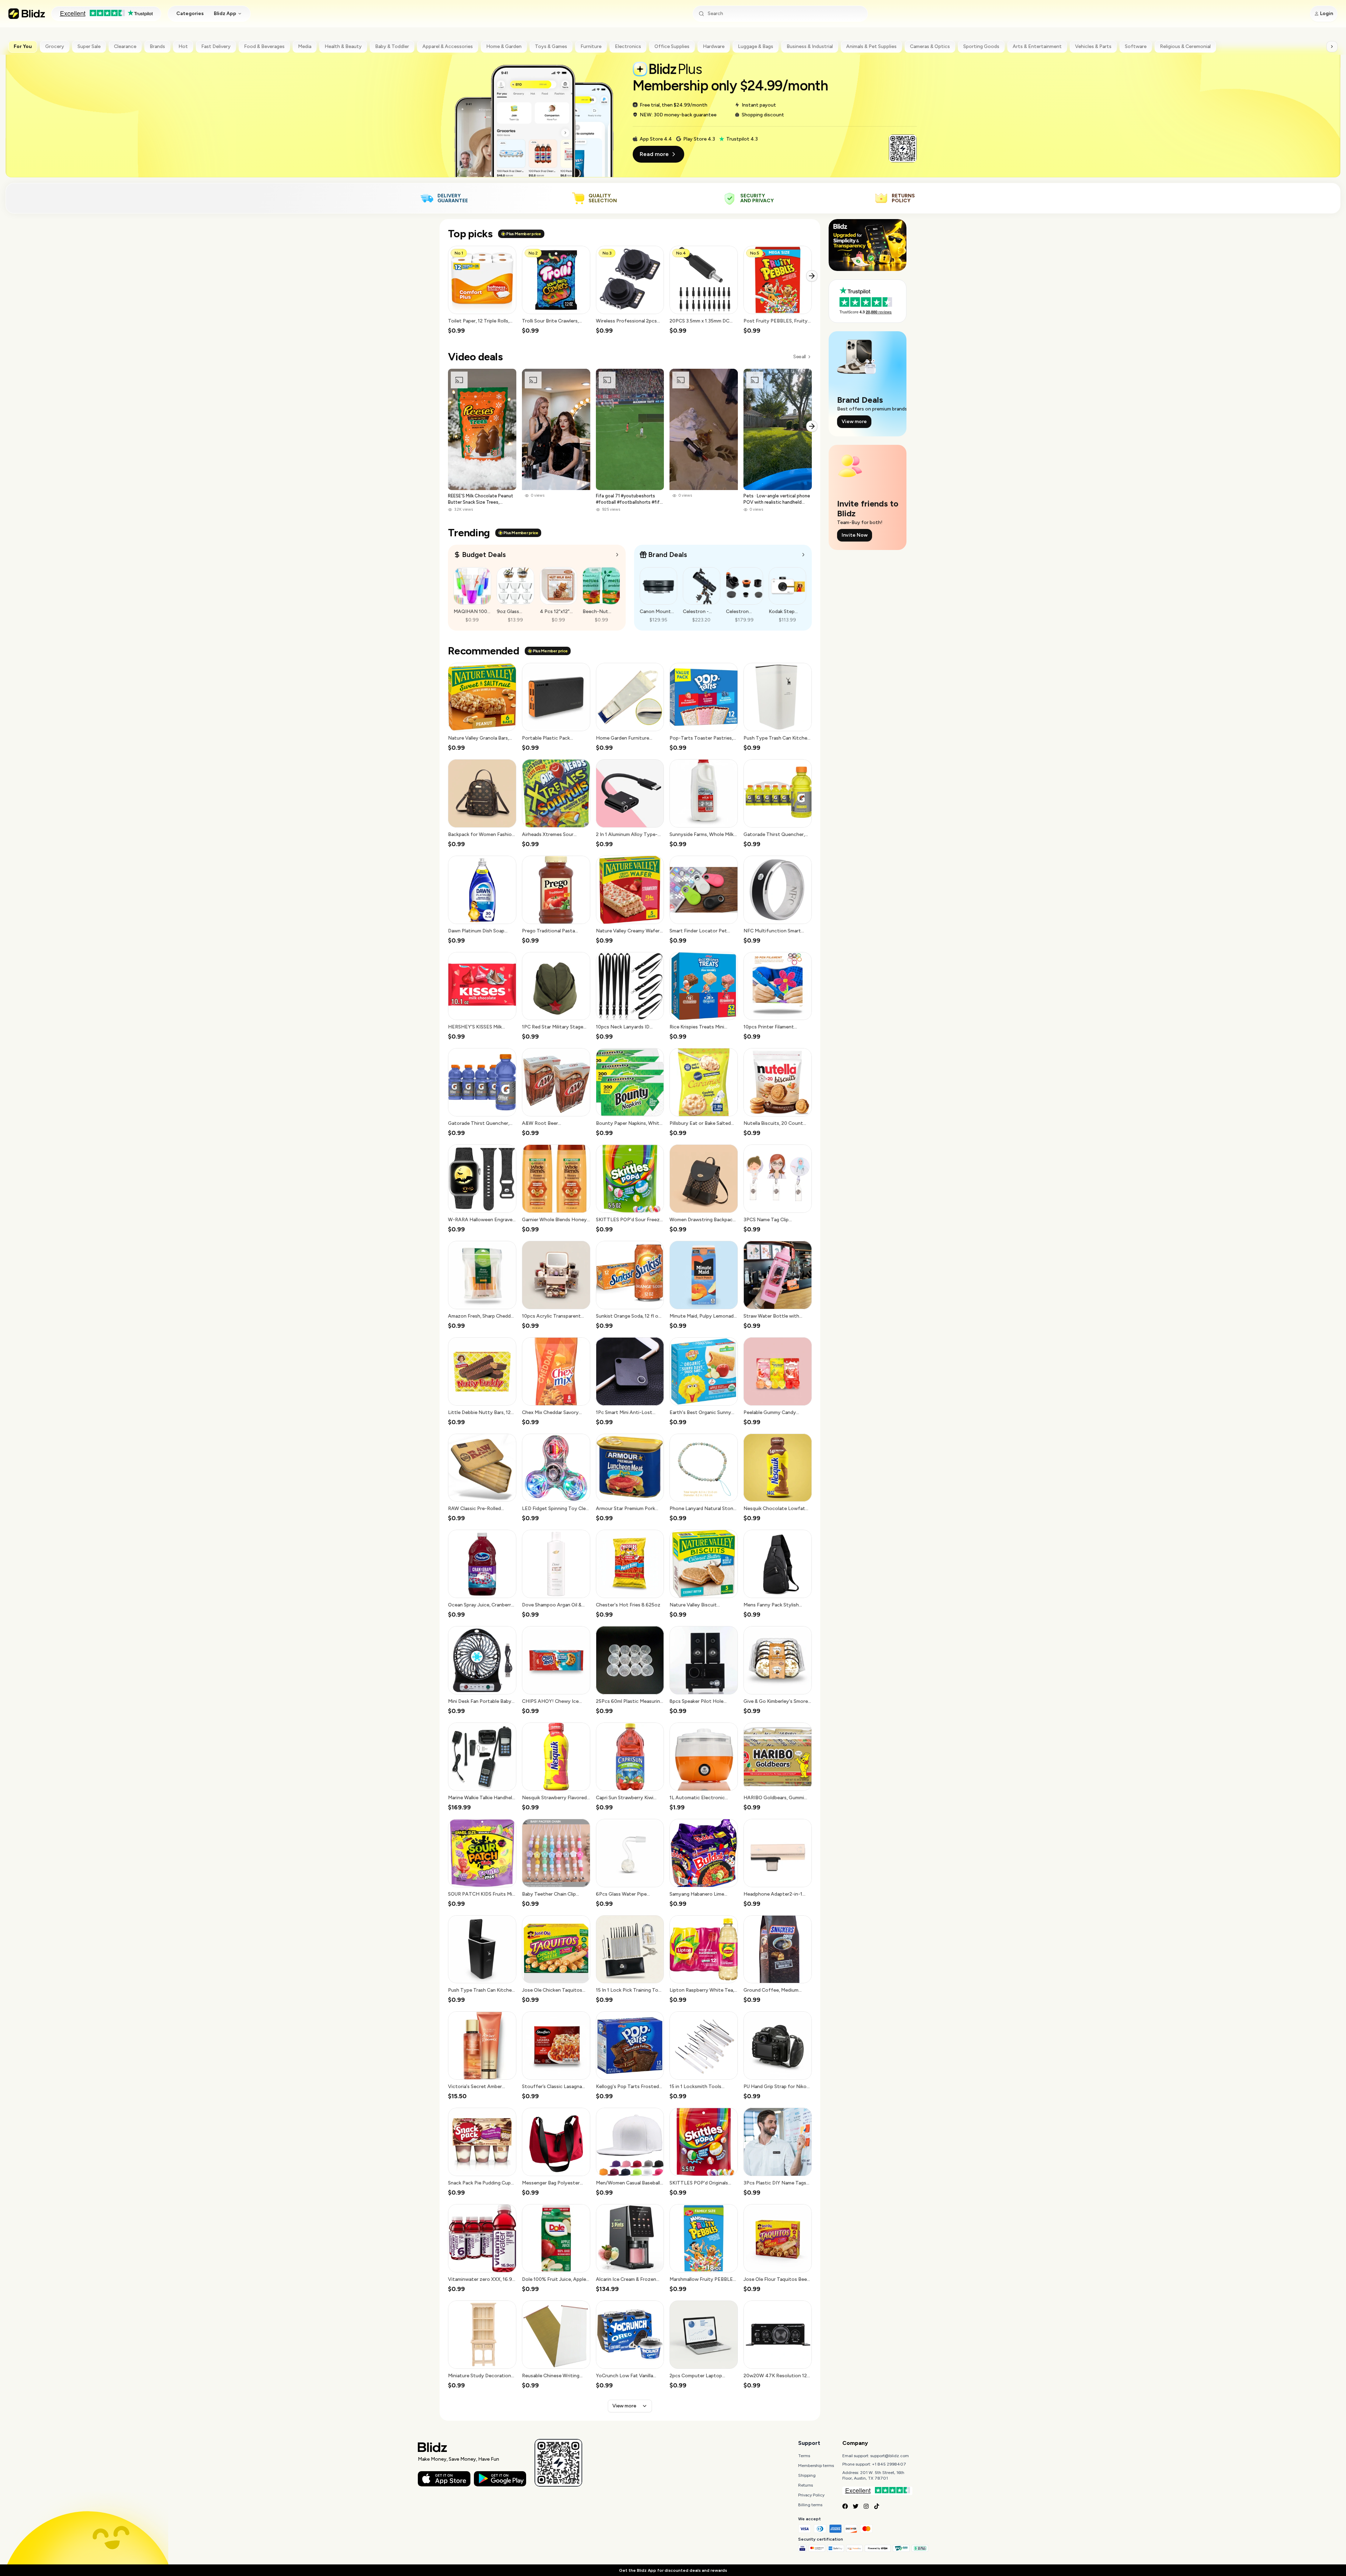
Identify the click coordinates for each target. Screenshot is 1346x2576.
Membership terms (816, 2466)
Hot (183, 46)
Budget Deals (484, 555)
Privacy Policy (811, 2495)
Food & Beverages (264, 46)
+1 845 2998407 (889, 2464)
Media (305, 46)
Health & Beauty (343, 46)
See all (799, 357)
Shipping (807, 2475)
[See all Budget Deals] (617, 555)
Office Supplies (672, 46)
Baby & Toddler (392, 46)
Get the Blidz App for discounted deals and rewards (673, 2570)
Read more (654, 154)
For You (23, 46)
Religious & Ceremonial (1185, 46)
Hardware (714, 46)
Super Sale (89, 46)
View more (624, 2406)
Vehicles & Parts (1093, 46)
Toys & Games (551, 46)
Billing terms (810, 2505)
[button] (482, 290)
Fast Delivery (216, 46)
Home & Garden (504, 46)
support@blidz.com (890, 2456)
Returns (805, 2485)
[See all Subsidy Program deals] (803, 555)
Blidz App (225, 13)
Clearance (125, 46)
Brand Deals (668, 555)
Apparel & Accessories (448, 46)
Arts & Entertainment (1037, 46)
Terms (804, 2456)
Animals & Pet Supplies (871, 46)
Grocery (55, 46)
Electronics (628, 46)
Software (1136, 46)
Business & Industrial (810, 46)
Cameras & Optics (930, 46)
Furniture (591, 46)
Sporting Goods (981, 46)
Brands (157, 46)
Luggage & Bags (756, 46)
